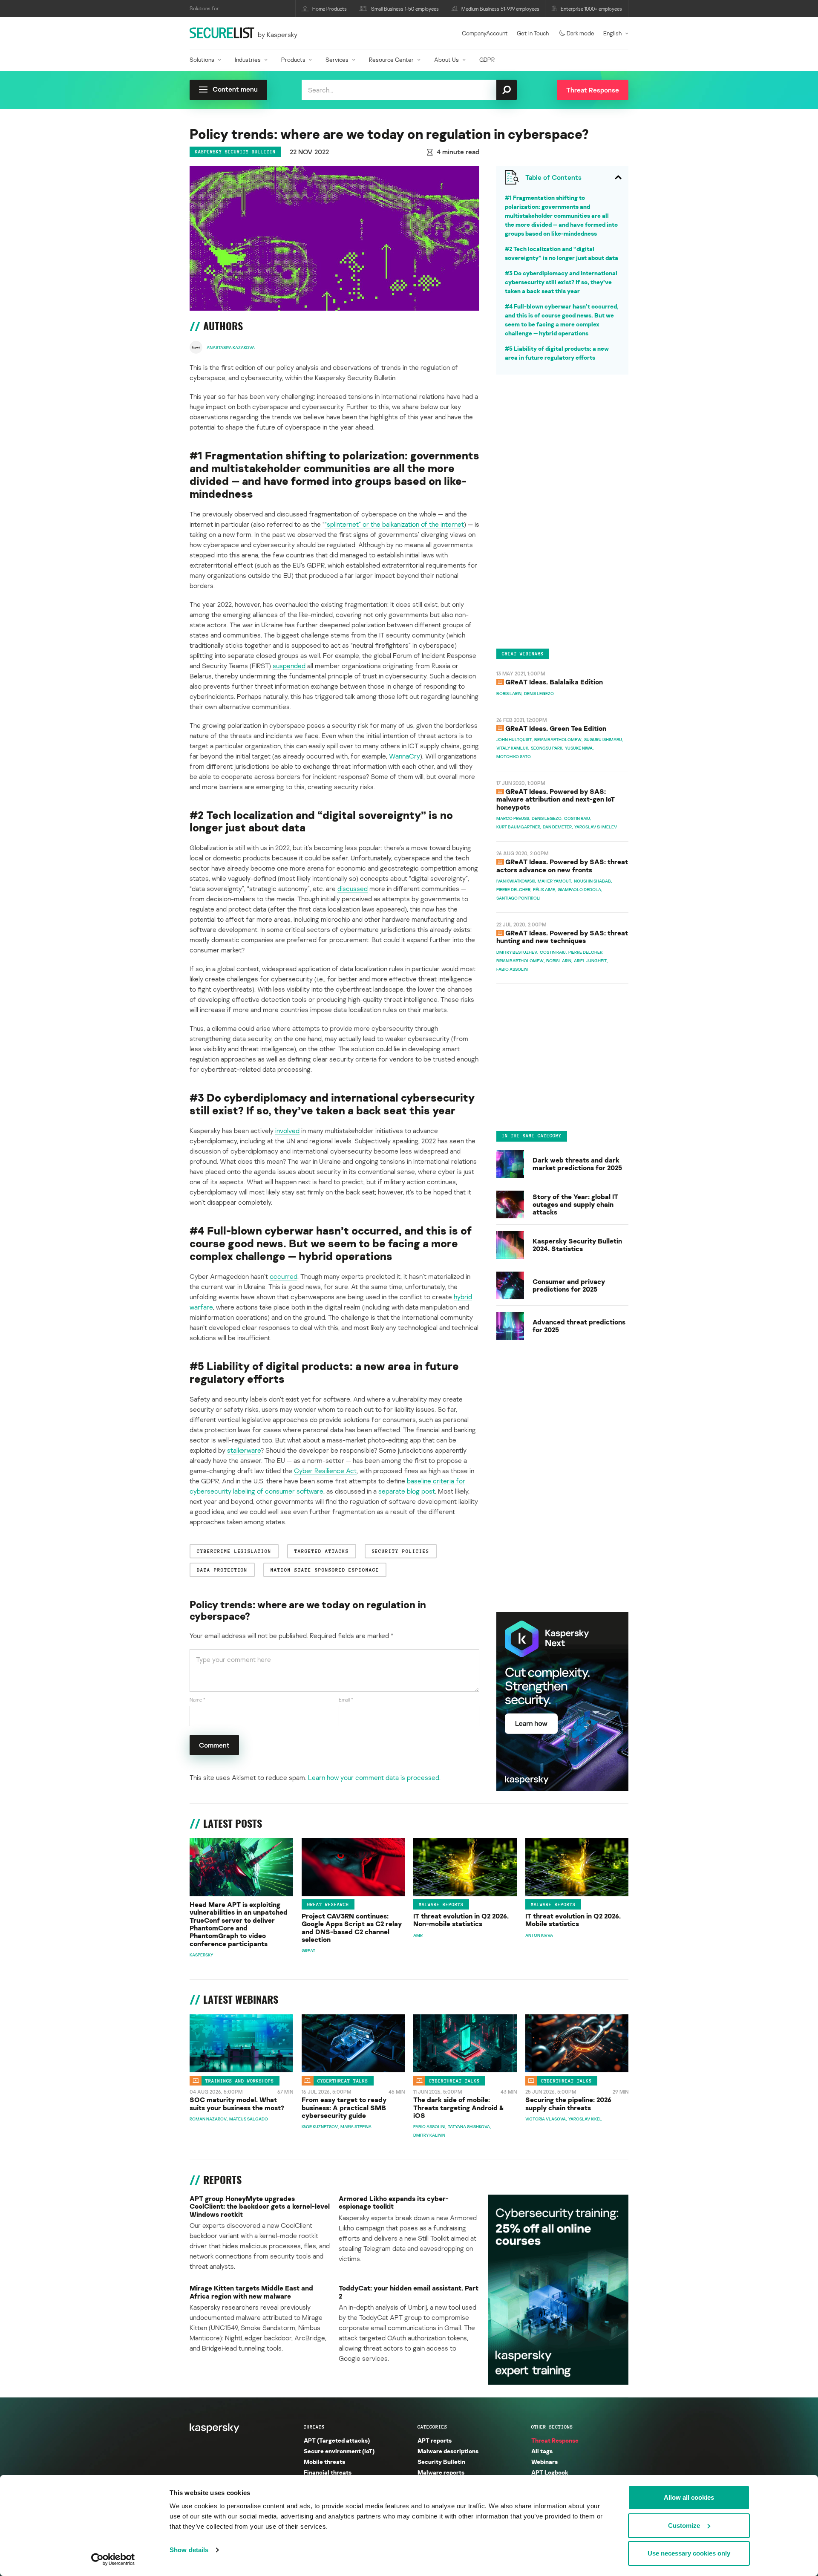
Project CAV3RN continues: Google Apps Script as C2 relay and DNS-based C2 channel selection (352, 1928)
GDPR (487, 59)
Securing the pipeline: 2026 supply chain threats (568, 2104)
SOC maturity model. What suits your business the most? (237, 2104)
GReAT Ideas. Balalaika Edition (554, 682)
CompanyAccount (485, 33)
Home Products (330, 9)
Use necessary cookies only (689, 2553)
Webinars (544, 2462)
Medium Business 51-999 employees (500, 9)
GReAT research (328, 1904)
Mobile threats (324, 2462)
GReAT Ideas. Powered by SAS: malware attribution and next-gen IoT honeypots (556, 799)
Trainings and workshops (240, 2080)
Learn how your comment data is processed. (374, 1777)
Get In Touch (533, 33)
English (612, 33)
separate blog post (407, 1491)
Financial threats (328, 2472)
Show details (189, 2550)
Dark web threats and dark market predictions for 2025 (577, 1164)
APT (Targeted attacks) (337, 2440)
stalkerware (244, 1450)
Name (197, 1700)
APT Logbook (550, 2472)
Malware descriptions (448, 2451)
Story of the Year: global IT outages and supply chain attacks (575, 1204)
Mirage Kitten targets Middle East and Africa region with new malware (251, 2292)
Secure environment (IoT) (339, 2451)
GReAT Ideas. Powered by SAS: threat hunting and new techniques (562, 937)
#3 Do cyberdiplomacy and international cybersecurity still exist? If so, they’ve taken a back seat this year (561, 282)
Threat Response (555, 2440)
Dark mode (580, 33)
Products (293, 59)
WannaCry (405, 756)
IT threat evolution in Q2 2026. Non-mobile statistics (461, 1920)
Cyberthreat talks (343, 2080)
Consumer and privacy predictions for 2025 (569, 1285)
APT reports (435, 2440)
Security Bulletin (441, 2462)
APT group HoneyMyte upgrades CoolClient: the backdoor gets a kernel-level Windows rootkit (260, 2206)
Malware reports (441, 1904)
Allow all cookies (689, 2497)
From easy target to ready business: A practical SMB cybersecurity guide (344, 2107)
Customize (684, 2526)
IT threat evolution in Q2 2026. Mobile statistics (573, 1920)
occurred (284, 1276)
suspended (289, 666)
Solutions (202, 59)
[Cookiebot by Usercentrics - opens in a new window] (113, 2559)
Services (337, 59)
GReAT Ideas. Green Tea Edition (556, 728)
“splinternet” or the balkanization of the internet (394, 524)
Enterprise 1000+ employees (591, 9)
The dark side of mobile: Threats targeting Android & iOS (459, 2107)
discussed (353, 888)
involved (287, 1131)
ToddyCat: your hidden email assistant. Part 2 (409, 2292)
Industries (248, 59)
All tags (542, 2451)
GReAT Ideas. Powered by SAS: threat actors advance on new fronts (562, 865)
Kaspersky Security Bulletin (235, 152)
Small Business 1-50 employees (405, 9)
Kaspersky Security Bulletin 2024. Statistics (577, 1245)
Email (346, 1700)
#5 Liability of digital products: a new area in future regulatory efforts (557, 353)
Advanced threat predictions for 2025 (579, 1326)
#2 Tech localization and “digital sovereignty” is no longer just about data (562, 253)
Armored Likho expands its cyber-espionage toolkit (394, 2202)
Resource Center (391, 59)
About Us (446, 59)
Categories (432, 2427)
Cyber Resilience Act (325, 1471)
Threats (314, 2427)
